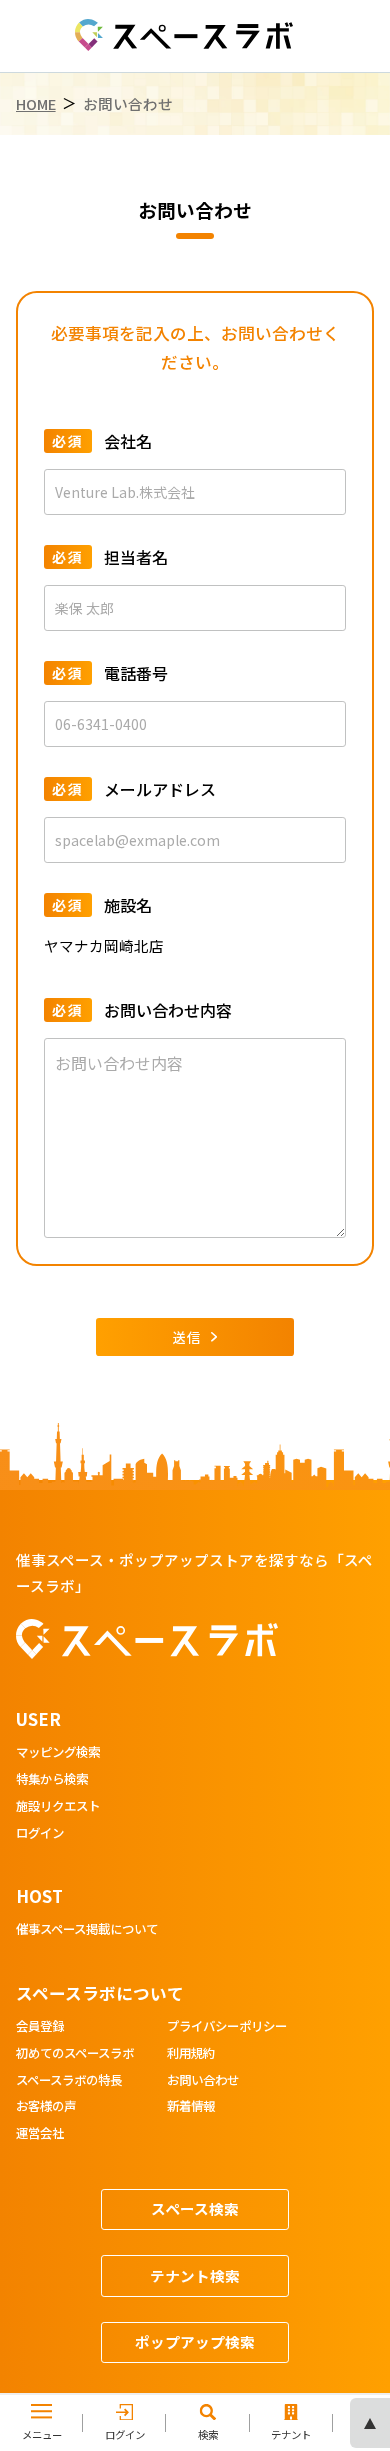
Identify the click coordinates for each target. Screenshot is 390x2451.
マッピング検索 (58, 1753)
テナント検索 (195, 2275)
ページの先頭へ (370, 2423)
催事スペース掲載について (87, 1930)
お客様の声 (46, 2107)
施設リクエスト (58, 1807)
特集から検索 (52, 1780)
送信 (187, 1337)
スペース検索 (195, 2208)
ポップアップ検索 (195, 2341)
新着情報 (191, 2107)
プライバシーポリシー (227, 2027)
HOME (36, 103)
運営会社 (40, 2134)
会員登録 (40, 2027)
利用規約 (191, 2054)
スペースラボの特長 (69, 2081)
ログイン (40, 1834)
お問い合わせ (203, 2081)
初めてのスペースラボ (75, 2054)
